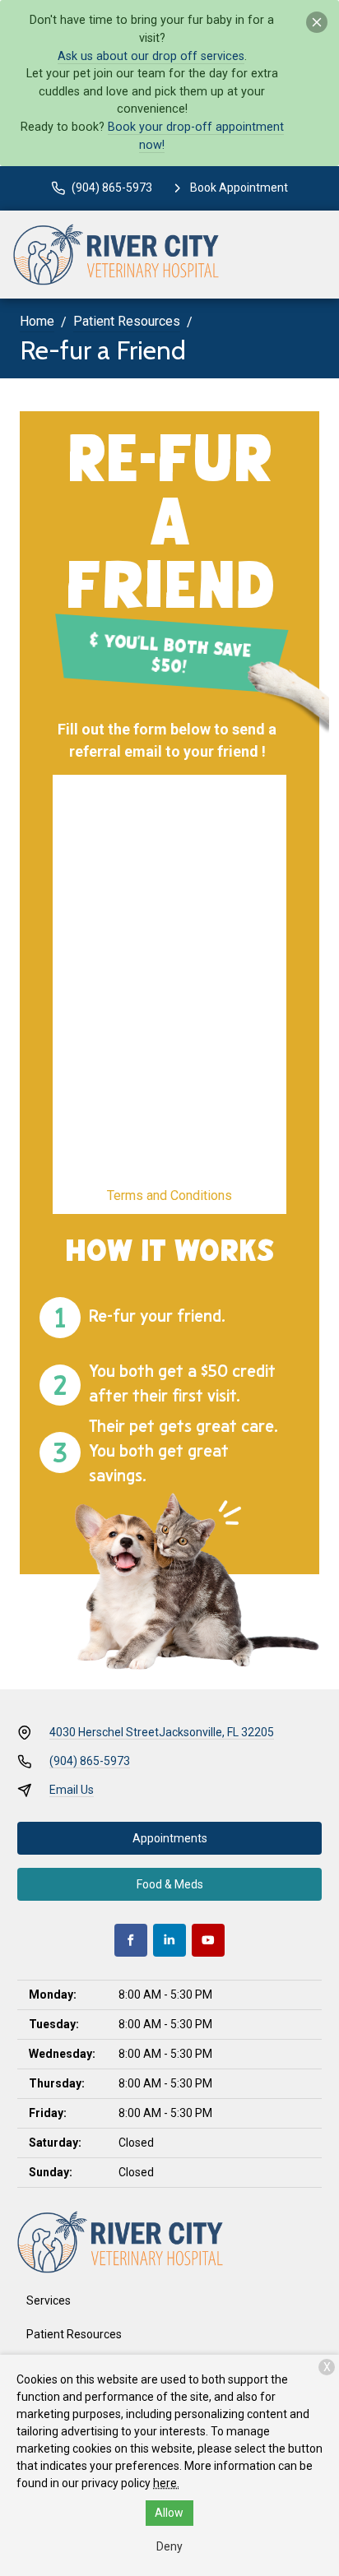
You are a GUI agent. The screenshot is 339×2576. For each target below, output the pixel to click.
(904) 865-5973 (90, 1761)
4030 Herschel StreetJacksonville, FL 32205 (162, 1732)
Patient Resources (127, 321)
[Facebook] (131, 1940)
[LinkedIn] (169, 1940)
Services (49, 2300)
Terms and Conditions (169, 1195)
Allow (169, 2513)
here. (166, 2483)
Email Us (72, 1790)
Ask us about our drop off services (151, 56)
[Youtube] (208, 1940)
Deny (169, 2546)
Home (37, 321)
